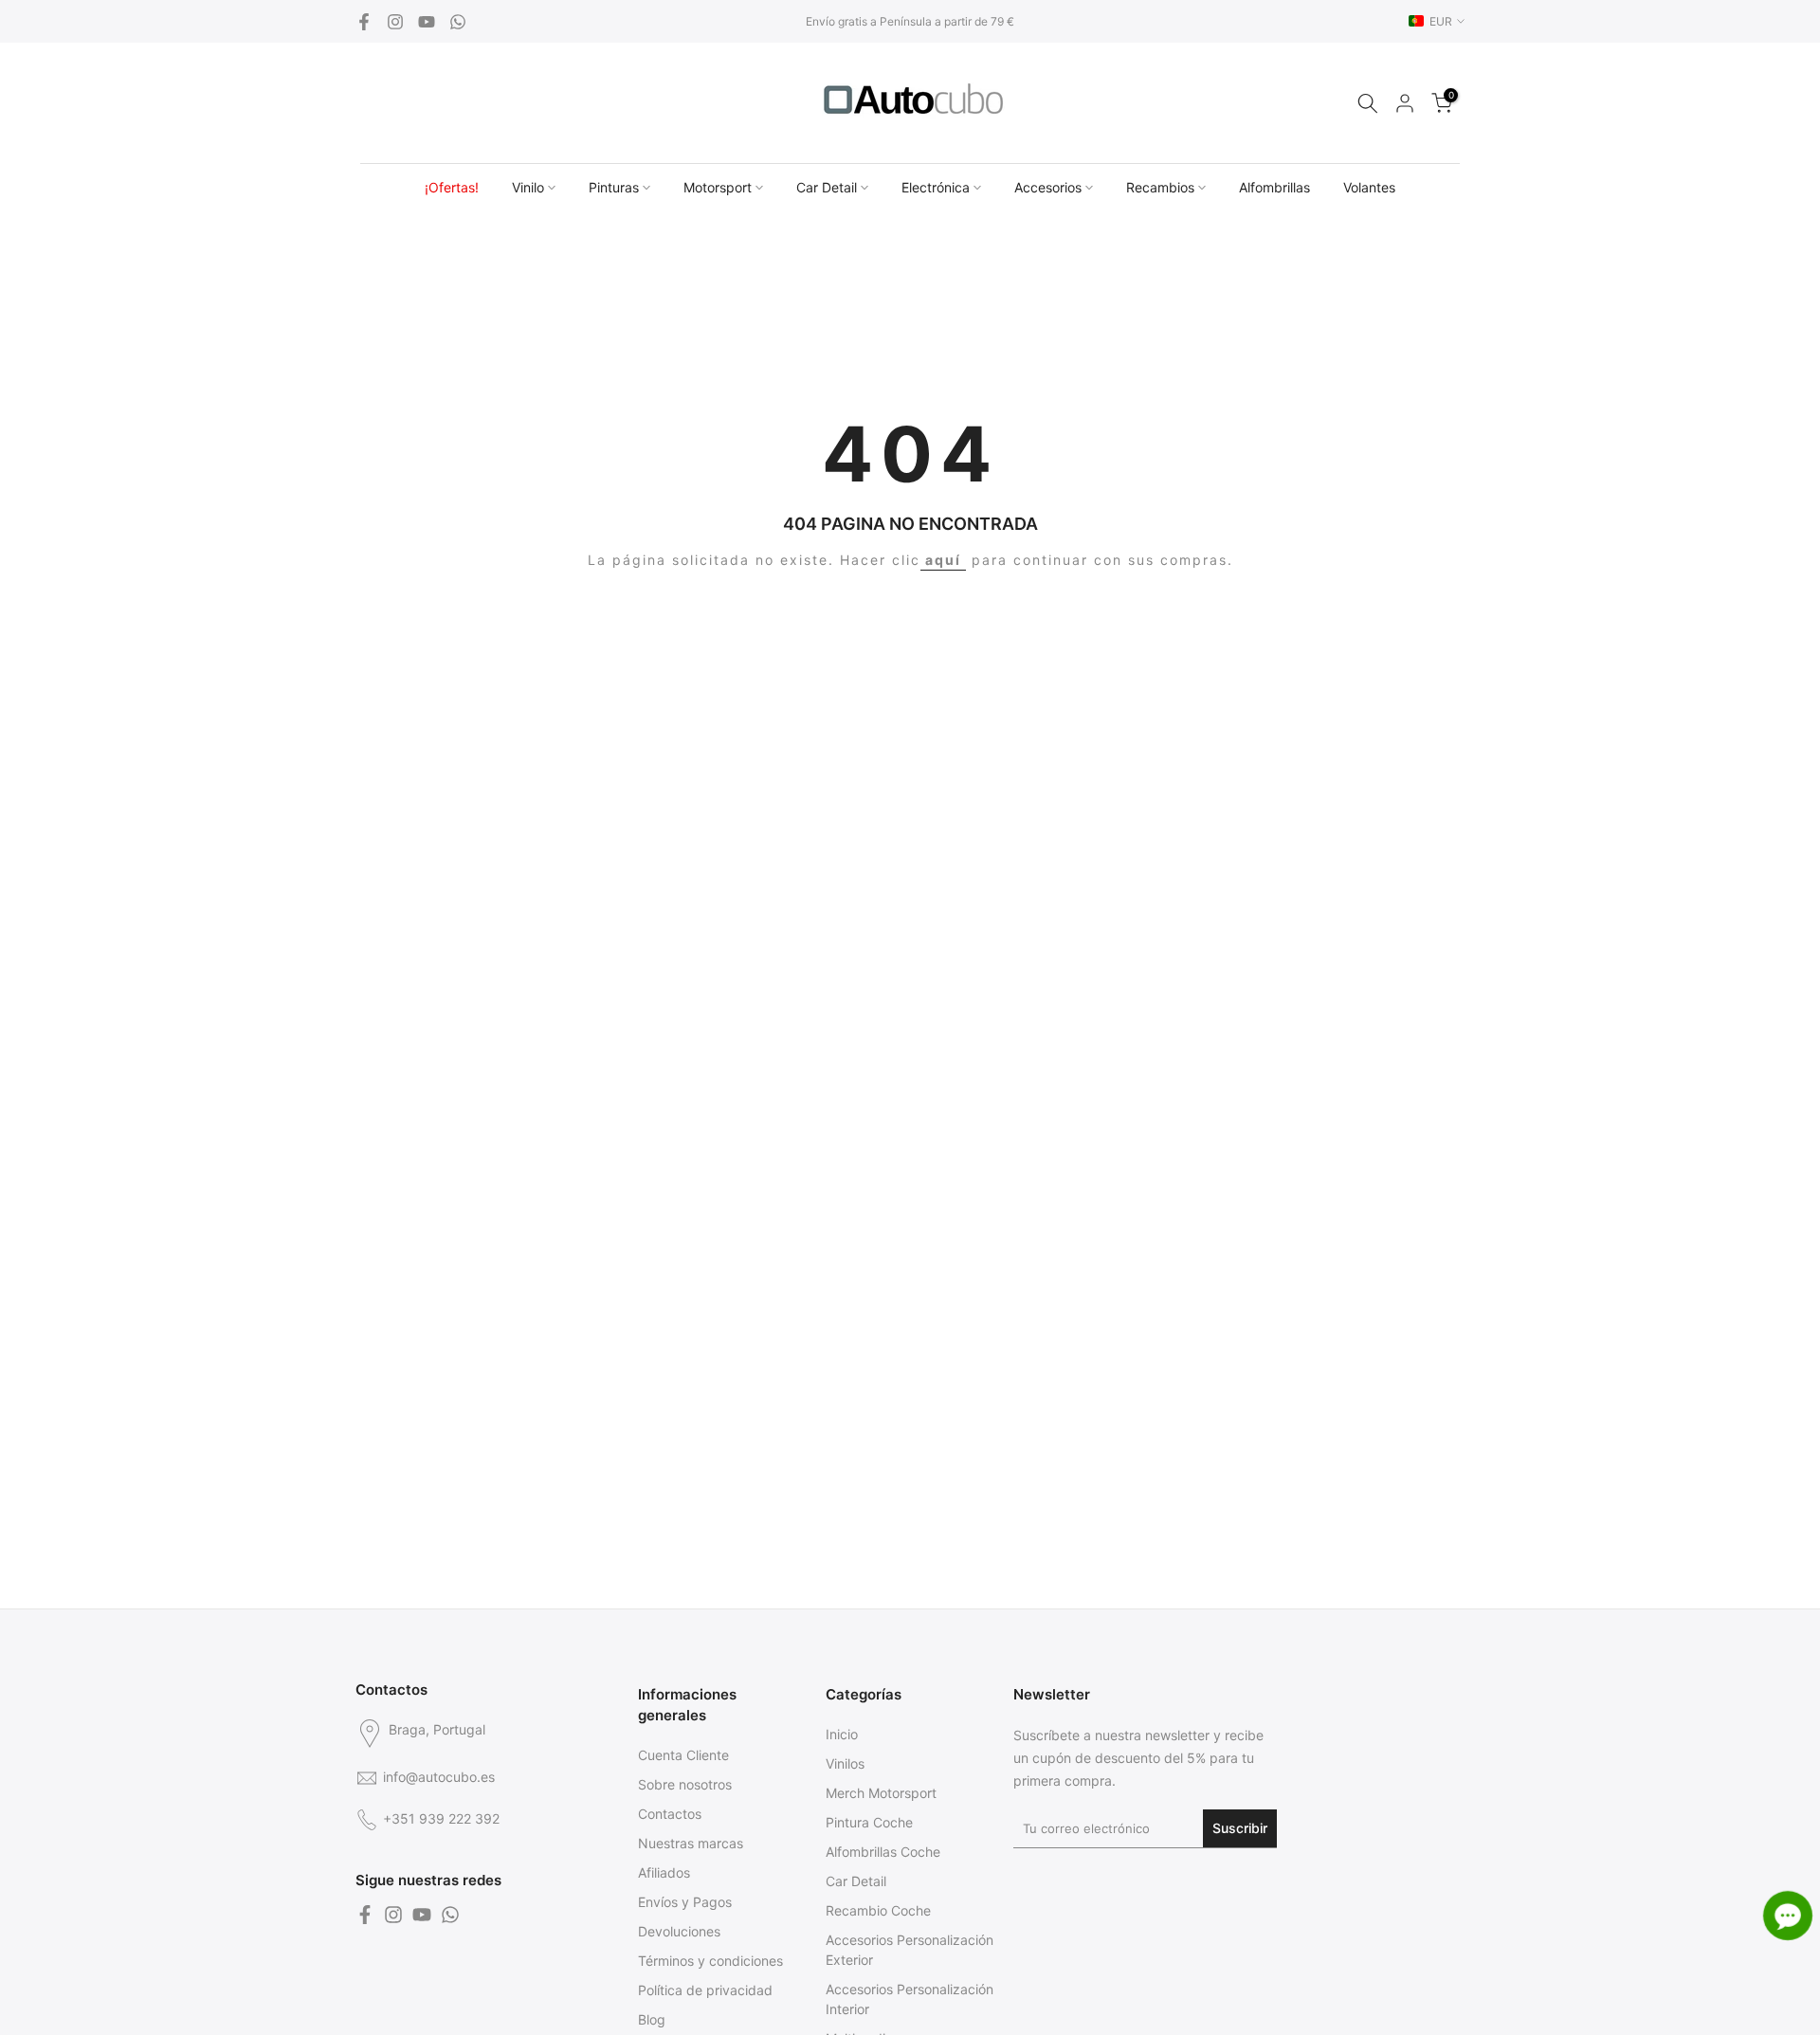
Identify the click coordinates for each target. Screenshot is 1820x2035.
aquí (943, 560)
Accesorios (1048, 187)
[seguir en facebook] (364, 22)
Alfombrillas (1274, 187)
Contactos (670, 1814)
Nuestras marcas (691, 1843)
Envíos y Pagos (685, 1902)
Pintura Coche (869, 1822)
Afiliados (664, 1872)
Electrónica (936, 187)
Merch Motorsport (881, 1793)
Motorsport (718, 187)
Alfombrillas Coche (883, 1852)
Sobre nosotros (685, 1784)
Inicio (842, 1734)
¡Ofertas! (452, 187)
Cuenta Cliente (683, 1755)
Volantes (1369, 187)
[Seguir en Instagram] (395, 22)
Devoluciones (679, 1931)
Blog (652, 2019)
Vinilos (845, 1763)
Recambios (1160, 187)
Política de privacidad (705, 1990)
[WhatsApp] (458, 22)
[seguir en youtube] (427, 22)
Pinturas (614, 187)
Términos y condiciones (710, 1961)
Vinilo (528, 187)
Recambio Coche (878, 1910)
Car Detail (827, 187)
